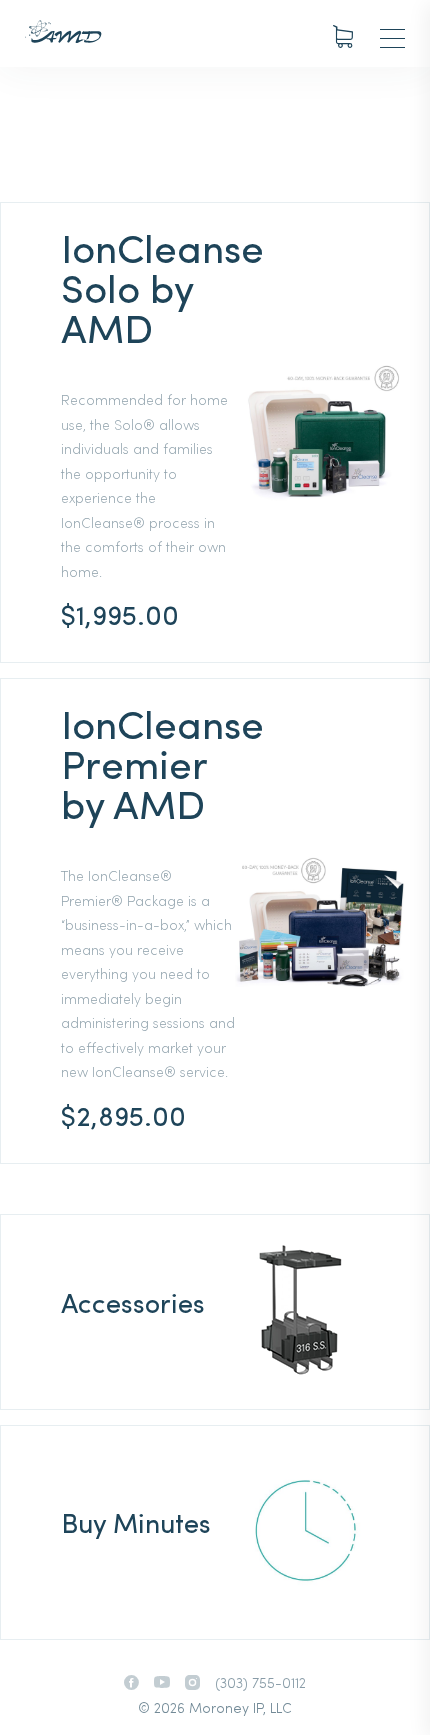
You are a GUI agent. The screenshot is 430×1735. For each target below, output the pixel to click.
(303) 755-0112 (260, 1684)
